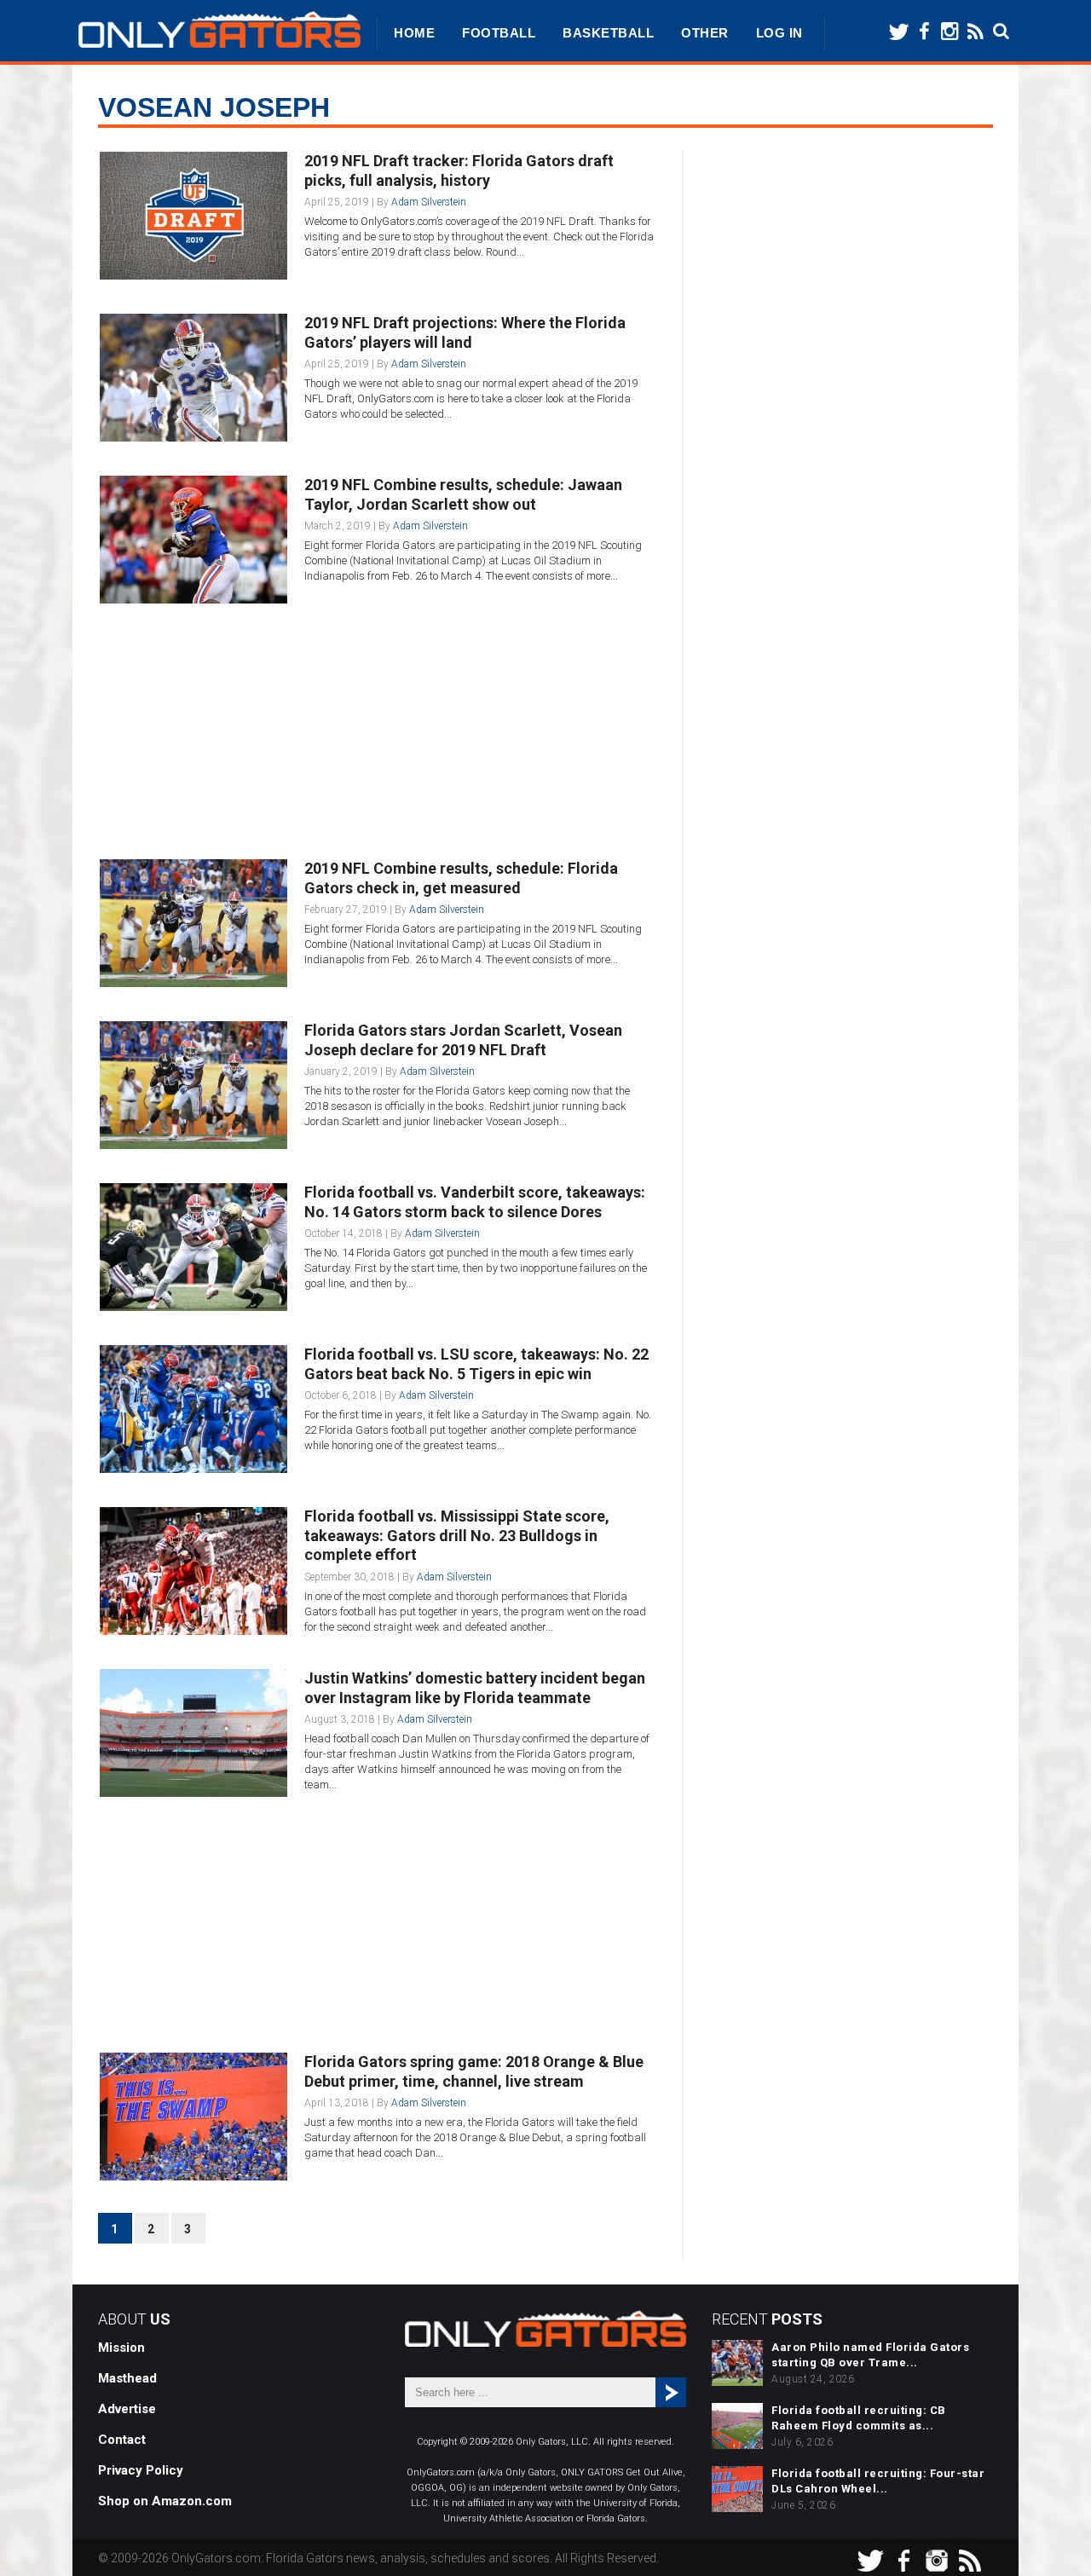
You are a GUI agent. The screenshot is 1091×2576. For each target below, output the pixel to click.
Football (499, 33)
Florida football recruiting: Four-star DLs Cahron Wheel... (878, 2481)
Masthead (127, 2378)
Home (414, 33)
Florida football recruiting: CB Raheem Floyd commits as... (859, 2418)
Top (1051, 2536)
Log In (779, 33)
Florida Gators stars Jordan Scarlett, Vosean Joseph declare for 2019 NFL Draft (463, 1040)
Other (705, 33)
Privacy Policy (141, 2470)
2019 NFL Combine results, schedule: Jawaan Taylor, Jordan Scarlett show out (463, 494)
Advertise (127, 2409)
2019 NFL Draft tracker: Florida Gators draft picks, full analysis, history (459, 170)
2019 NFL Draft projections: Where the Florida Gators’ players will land (465, 332)
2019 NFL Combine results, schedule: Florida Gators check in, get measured (461, 878)
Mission (121, 2348)
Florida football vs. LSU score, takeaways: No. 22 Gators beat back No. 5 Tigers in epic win (476, 1364)
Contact (122, 2440)
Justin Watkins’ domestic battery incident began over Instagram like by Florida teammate (475, 1688)
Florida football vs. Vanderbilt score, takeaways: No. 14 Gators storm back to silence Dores (475, 1202)
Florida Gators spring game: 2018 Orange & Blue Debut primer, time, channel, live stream (474, 2071)
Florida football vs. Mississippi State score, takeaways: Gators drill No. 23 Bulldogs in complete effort (457, 1535)
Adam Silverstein (429, 202)
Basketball (608, 33)
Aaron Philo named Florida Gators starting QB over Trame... (870, 2355)
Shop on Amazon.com (165, 2501)
